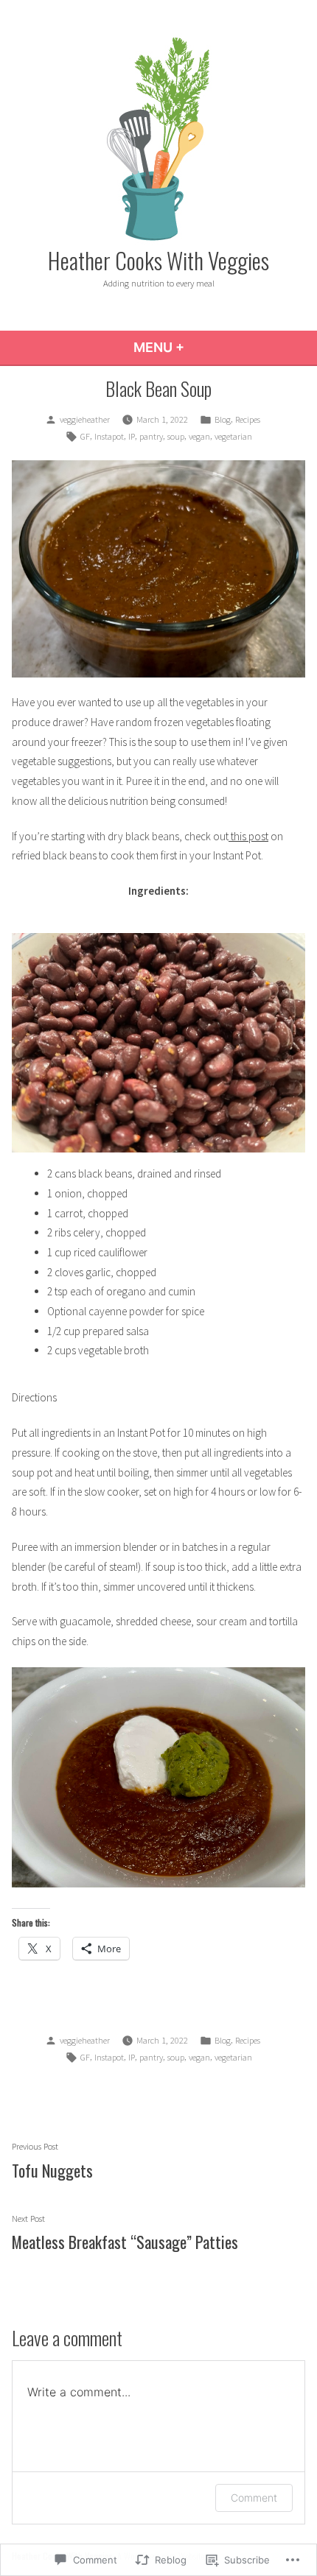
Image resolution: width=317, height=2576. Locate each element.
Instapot (109, 436)
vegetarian (233, 436)
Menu (199, 347)
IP (132, 436)
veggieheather (85, 419)
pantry (151, 436)
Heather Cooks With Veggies (158, 260)
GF (85, 436)
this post (250, 836)
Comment (254, 2498)
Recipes (248, 419)
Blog (223, 419)
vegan (199, 436)
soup (176, 436)
